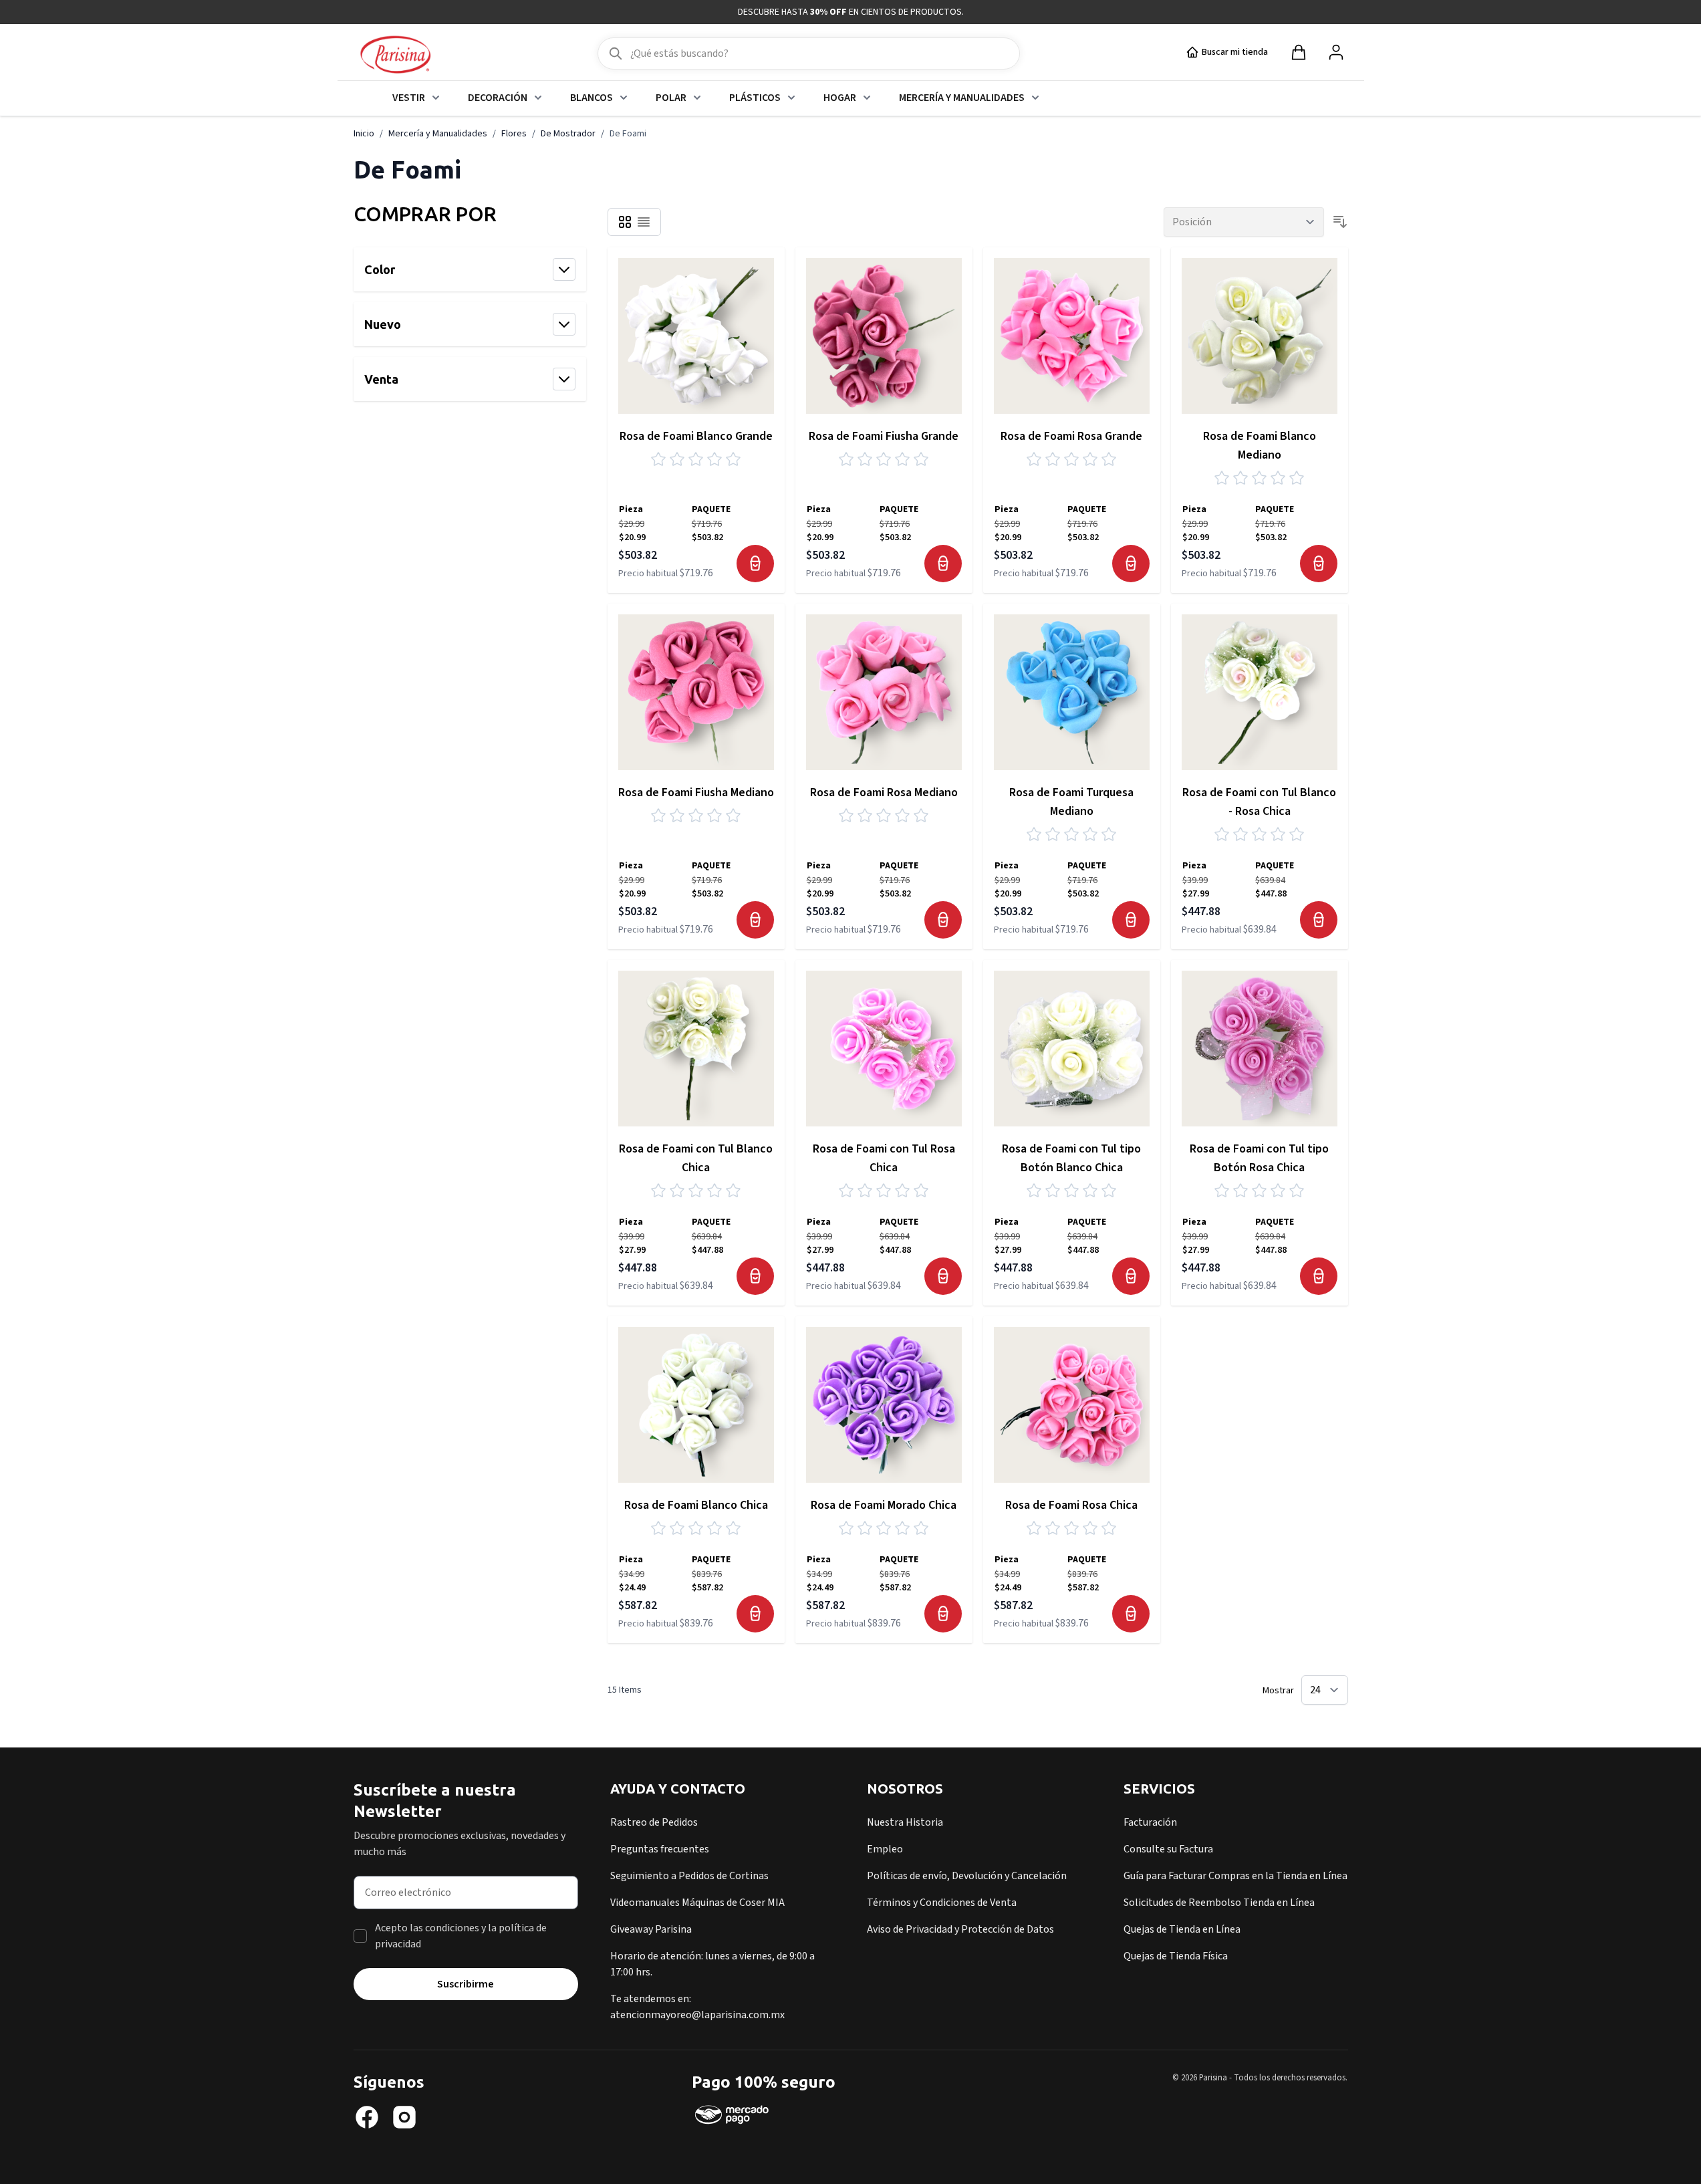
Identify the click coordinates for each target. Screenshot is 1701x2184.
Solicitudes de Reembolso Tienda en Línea (1219, 1903)
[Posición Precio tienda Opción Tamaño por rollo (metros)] (1244, 222)
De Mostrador (568, 134)
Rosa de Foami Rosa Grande (1071, 436)
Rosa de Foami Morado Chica (884, 1505)
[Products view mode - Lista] (644, 222)
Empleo (885, 1849)
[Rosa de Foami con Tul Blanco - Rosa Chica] (1260, 692)
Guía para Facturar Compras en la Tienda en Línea (1235, 1876)
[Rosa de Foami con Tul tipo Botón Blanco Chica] (1072, 1049)
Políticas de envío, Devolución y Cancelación (967, 1876)
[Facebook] (367, 2117)
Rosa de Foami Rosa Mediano (884, 793)
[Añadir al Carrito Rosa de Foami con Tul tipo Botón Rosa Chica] (1319, 1276)
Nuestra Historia (905, 1822)
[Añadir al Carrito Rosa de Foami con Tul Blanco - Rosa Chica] (1319, 920)
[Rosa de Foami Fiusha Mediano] (696, 692)
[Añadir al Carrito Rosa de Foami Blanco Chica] (755, 1614)
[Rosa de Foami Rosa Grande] (1072, 336)
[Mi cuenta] (1336, 52)
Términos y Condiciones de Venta (942, 1903)
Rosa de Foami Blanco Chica (696, 1505)
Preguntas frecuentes (660, 1849)
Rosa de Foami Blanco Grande (696, 436)
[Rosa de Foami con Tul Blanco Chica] (696, 1049)
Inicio (364, 134)
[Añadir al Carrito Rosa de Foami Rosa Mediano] (943, 920)
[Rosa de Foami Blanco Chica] (696, 1405)
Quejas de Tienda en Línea (1182, 1929)
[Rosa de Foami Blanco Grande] (696, 336)
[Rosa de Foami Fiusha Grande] (884, 336)
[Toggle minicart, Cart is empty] (1299, 52)
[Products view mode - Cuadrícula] (625, 222)
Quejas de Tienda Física (1176, 1956)
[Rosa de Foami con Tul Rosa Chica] (884, 1049)
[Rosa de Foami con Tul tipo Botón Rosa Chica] (1260, 1049)
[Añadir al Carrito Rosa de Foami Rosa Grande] (1131, 564)
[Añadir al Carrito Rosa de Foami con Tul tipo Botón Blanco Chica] (1131, 1276)
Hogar (840, 98)
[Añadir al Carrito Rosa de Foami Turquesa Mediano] (1131, 920)
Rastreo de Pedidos (654, 1822)
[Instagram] (404, 2117)
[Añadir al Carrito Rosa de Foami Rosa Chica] (1131, 1614)
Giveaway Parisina (651, 1929)
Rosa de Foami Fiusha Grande (884, 436)
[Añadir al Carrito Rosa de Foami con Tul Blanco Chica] (755, 1276)
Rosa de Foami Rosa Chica (1071, 1505)
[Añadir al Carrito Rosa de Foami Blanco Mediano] (1319, 564)
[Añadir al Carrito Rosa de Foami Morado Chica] (943, 1614)
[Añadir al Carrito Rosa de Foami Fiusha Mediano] (755, 920)
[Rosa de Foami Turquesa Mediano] (1072, 692)
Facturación (1150, 1822)
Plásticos (755, 98)
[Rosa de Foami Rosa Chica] (1072, 1405)
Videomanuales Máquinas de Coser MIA (697, 1903)
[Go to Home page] (395, 55)
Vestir (409, 98)
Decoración (498, 98)
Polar (671, 98)
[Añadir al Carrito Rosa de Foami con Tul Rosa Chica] (943, 1276)
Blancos (592, 98)
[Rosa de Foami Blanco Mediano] (1260, 336)
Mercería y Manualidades (962, 98)
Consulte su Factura (1168, 1849)
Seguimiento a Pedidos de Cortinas (689, 1876)
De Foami (628, 134)
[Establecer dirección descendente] (1340, 222)
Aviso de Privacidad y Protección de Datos (960, 1929)
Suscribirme (466, 1984)
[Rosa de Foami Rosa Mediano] (884, 692)
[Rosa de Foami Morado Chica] (884, 1405)
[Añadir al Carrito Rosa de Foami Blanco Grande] (755, 564)
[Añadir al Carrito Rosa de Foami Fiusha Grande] (943, 564)
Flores (514, 134)
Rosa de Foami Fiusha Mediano (696, 793)
